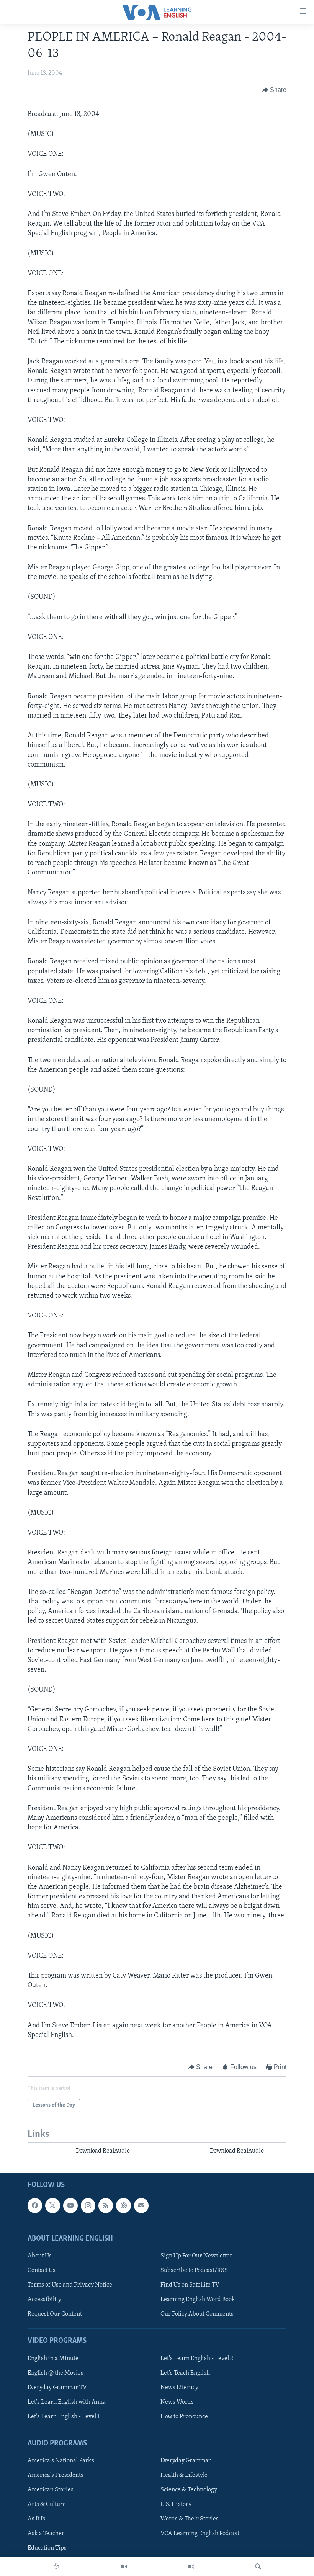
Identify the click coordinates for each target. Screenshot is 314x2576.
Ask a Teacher (46, 2534)
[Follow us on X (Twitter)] (52, 2205)
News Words (177, 2402)
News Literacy (179, 2387)
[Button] (275, 90)
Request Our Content (55, 2314)
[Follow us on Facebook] (35, 2205)
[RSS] (106, 2205)
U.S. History (176, 2504)
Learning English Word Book (198, 2300)
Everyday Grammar (186, 2461)
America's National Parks (61, 2461)
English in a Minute (53, 2358)
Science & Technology (189, 2490)
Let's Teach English (185, 2373)
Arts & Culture (47, 2504)
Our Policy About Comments (197, 2314)
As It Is (36, 2519)
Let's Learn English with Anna (67, 2402)
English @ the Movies (56, 2373)
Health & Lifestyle (184, 2475)
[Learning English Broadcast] (191, 2566)
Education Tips (47, 2548)
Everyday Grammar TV (57, 2387)
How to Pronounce (184, 2417)
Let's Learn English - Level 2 (197, 2358)
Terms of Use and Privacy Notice (70, 2285)
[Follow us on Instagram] (88, 2205)
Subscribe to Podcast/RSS (194, 2270)
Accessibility (44, 2300)
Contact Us (42, 2270)
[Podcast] (123, 2205)
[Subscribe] (141, 2205)
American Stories (51, 2490)
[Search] (258, 2566)
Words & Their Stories (190, 2519)
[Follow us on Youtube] (70, 2205)
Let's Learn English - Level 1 (64, 2417)
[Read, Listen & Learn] (56, 2566)
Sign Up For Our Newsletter (196, 2256)
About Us (40, 2256)
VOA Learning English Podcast (200, 2534)
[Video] (124, 2566)
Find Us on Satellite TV (190, 2285)
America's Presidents (56, 2475)
